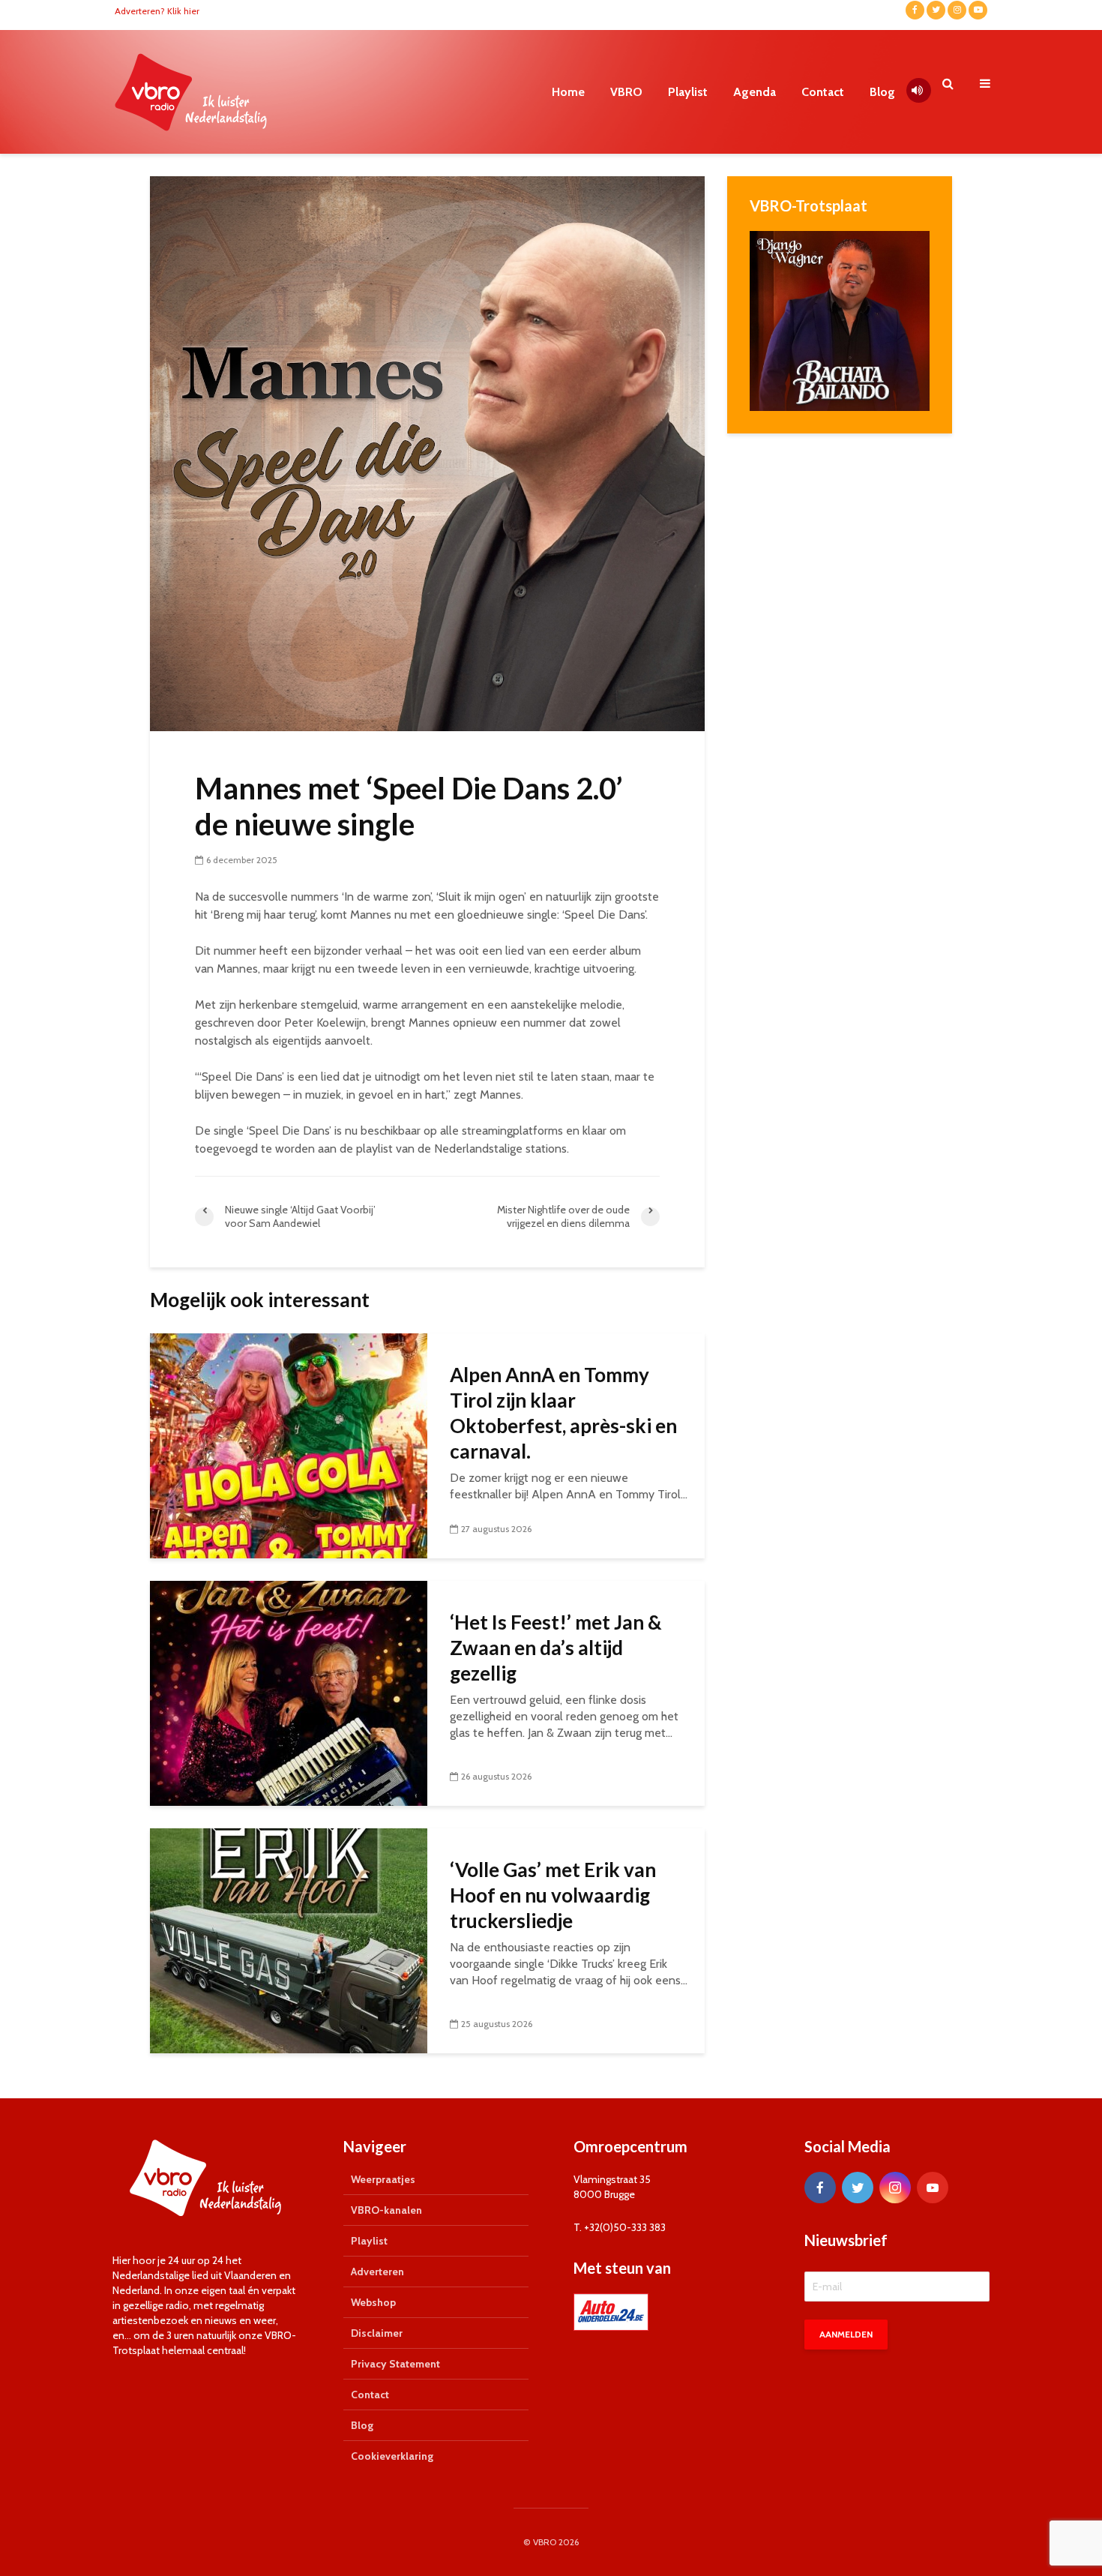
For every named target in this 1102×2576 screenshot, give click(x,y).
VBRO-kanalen (386, 2210)
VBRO (626, 92)
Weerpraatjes (383, 2179)
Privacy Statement (395, 2364)
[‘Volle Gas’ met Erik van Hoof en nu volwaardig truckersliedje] (289, 1940)
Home (568, 92)
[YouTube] (933, 2188)
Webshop (373, 2302)
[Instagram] (895, 2188)
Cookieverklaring (392, 2456)
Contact (823, 92)
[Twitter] (858, 2188)
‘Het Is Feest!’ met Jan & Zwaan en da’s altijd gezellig (556, 1648)
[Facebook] (820, 2188)
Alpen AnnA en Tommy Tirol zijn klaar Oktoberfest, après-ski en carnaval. (563, 1413)
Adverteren (377, 2272)
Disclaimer (377, 2333)
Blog (882, 92)
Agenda (755, 92)
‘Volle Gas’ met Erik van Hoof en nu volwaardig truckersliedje (553, 1895)
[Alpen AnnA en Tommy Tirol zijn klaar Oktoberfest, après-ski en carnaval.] (289, 1445)
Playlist (688, 92)
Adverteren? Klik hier (157, 11)
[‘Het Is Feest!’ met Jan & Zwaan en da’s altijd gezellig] (289, 1692)
